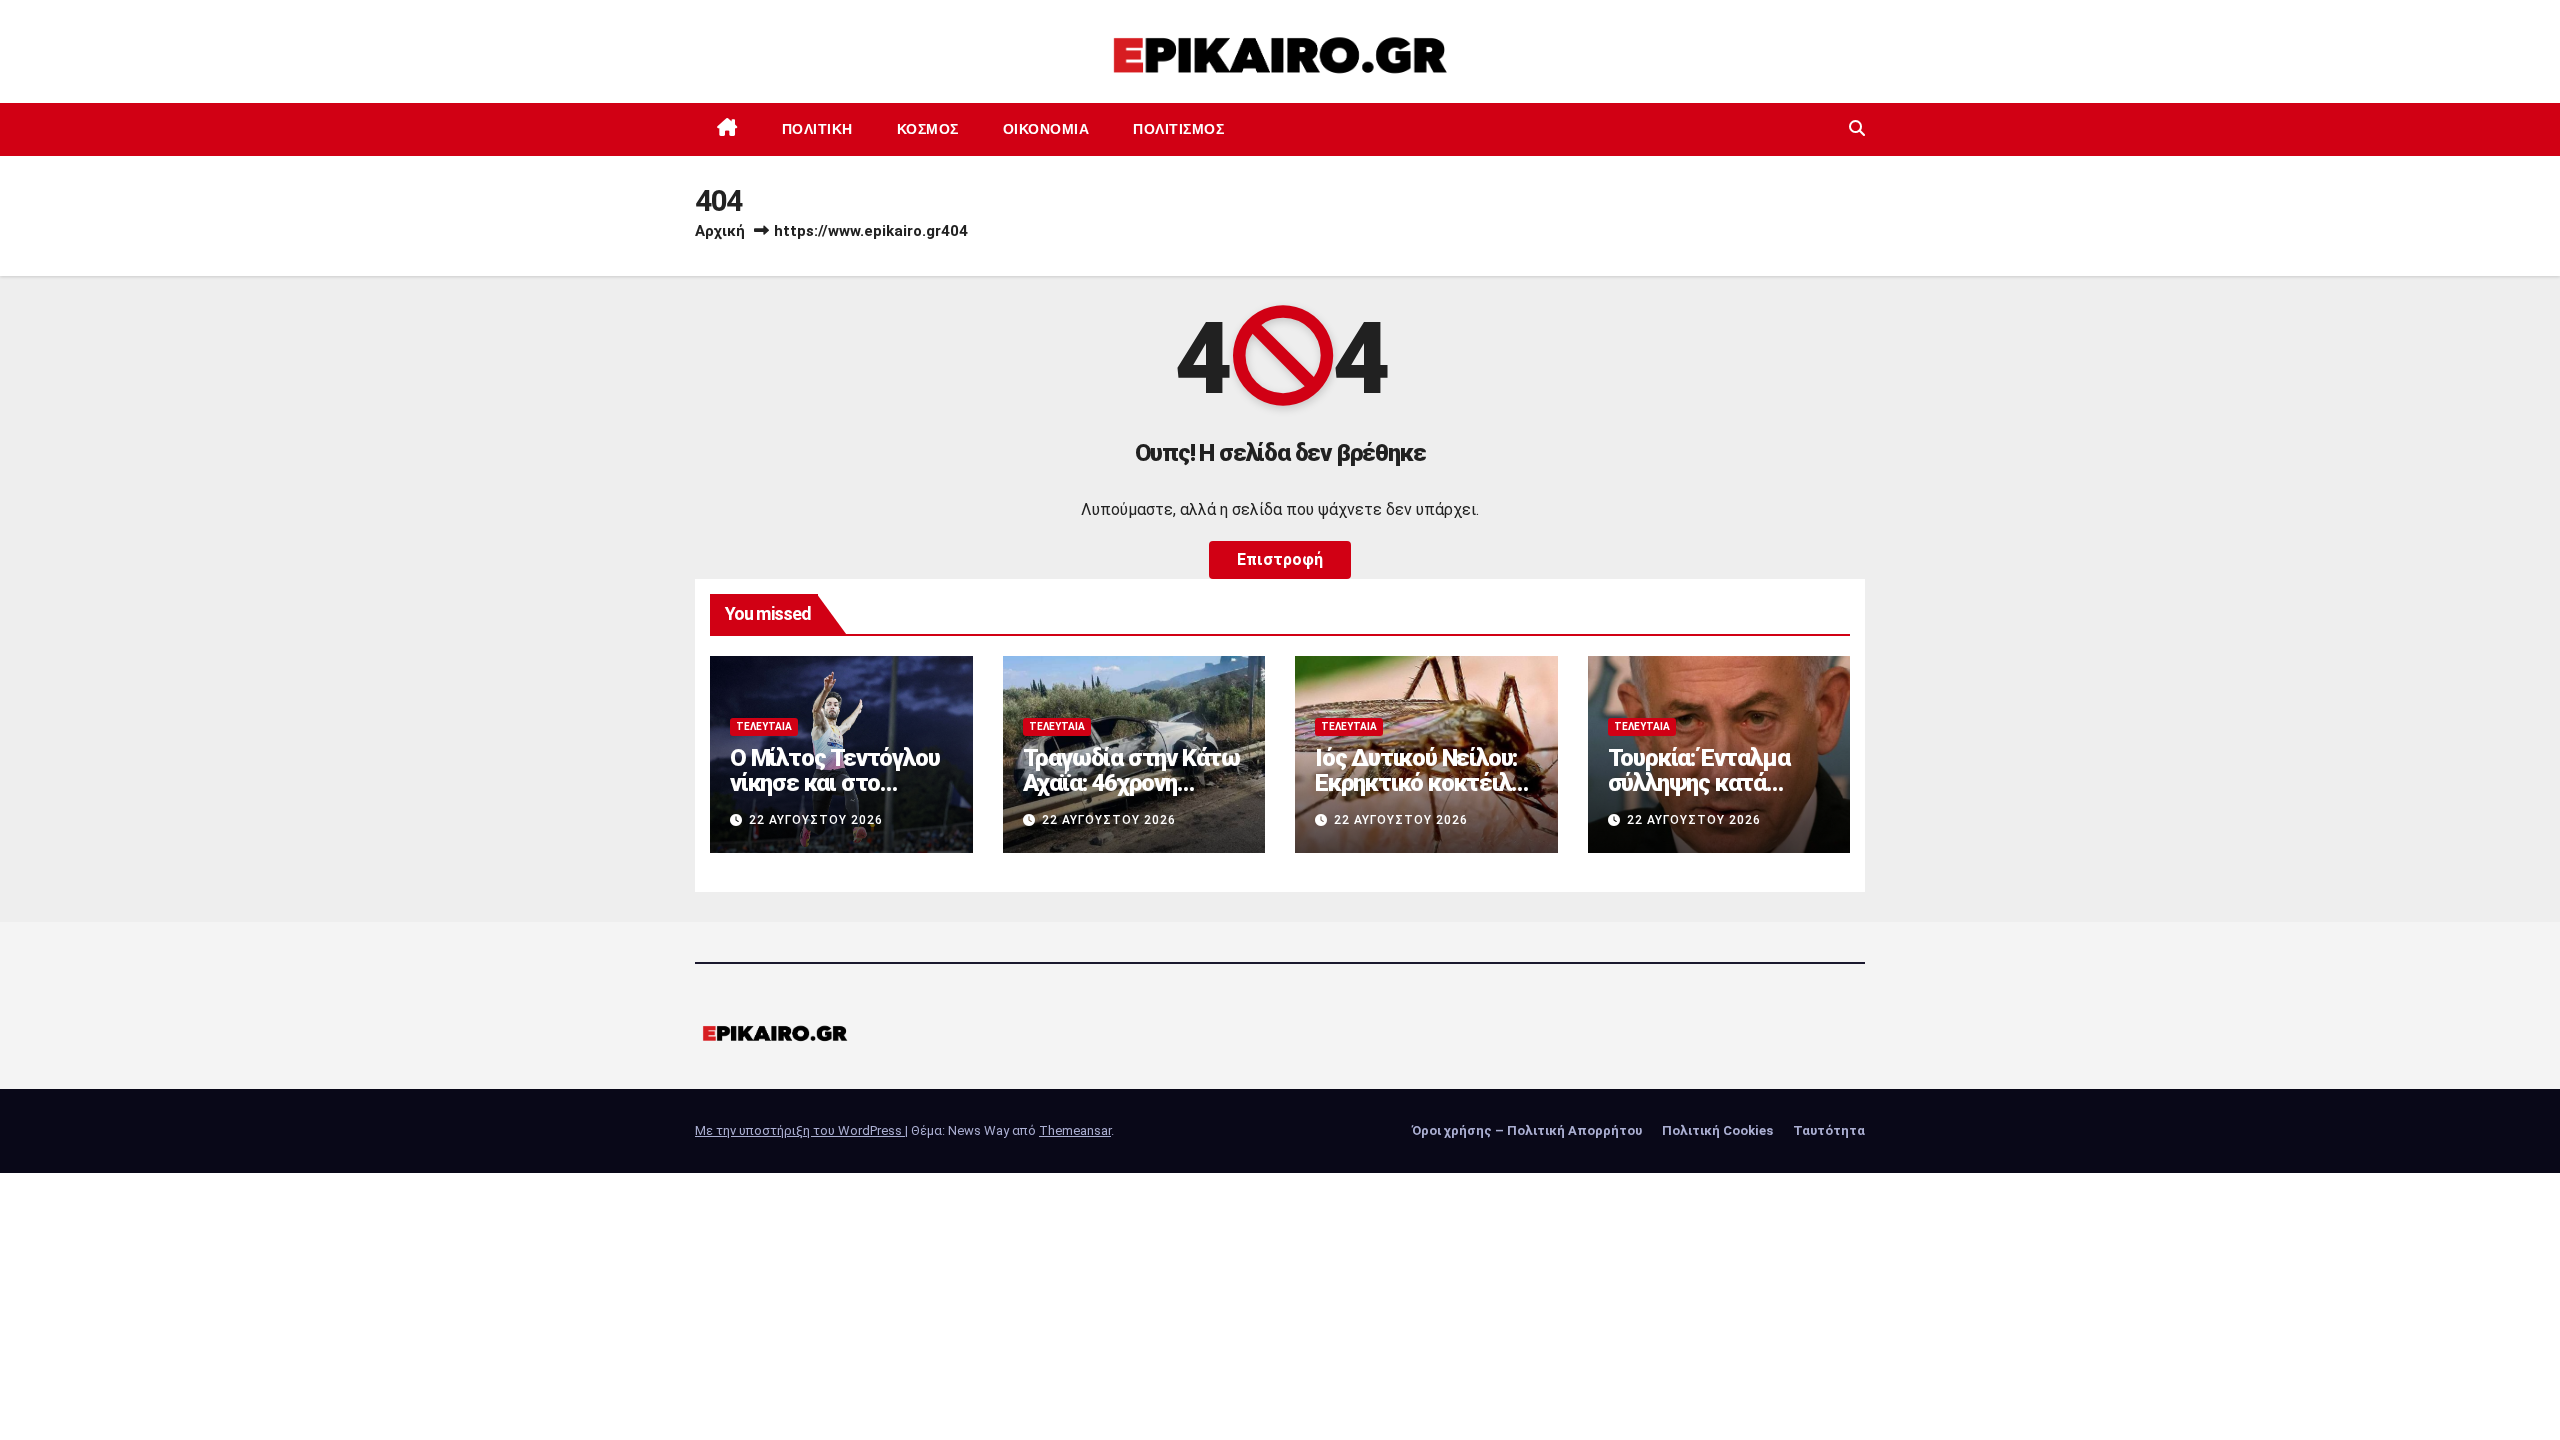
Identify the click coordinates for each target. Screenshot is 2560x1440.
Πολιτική (817, 129)
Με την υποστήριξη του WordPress (800, 1130)
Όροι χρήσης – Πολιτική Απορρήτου (1527, 1130)
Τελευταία (764, 726)
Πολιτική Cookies (1717, 1130)
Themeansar (1075, 1130)
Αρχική (720, 231)
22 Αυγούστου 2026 (816, 820)
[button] (1857, 128)
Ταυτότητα (1829, 1130)
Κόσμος (928, 129)
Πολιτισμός (1178, 129)
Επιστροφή (1280, 559)
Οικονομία (1046, 129)
